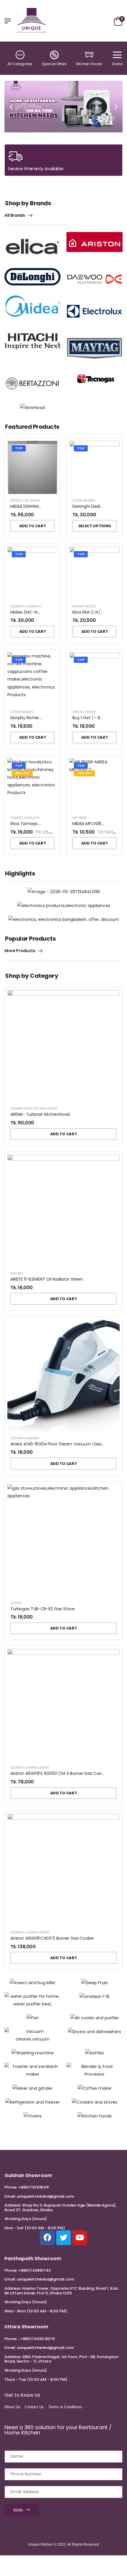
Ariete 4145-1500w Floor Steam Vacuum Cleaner (59, 1444)
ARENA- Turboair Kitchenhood (40, 1114)
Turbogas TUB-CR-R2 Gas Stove (43, 1609)
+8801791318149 (34, 2187)
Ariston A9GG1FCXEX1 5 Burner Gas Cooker (52, 1938)
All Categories (20, 64)
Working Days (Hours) (26, 2219)
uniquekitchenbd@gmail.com (45, 2196)
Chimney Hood (21, 818)
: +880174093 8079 (36, 2339)
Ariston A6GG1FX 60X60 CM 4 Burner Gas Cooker (59, 1773)
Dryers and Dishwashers (31, 501)
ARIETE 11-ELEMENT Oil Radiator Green (47, 1279)
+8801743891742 (35, 2270)
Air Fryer (80, 818)
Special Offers (54, 64)
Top (19, 448)
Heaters (17, 1273)
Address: (13, 2205)
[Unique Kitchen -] (32, 21)
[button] (11, 107)
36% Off (22, 773)
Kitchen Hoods (89, 64)
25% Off (84, 773)
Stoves (16, 1603)
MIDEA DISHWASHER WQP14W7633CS (47, 506)
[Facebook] (47, 2238)
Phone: (11, 2187)
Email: (10, 2196)
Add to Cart (32, 526)
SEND (18, 2510)
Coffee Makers (84, 501)
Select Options (95, 526)
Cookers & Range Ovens (30, 606)
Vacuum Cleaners (25, 1438)
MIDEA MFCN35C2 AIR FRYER (99, 824)
